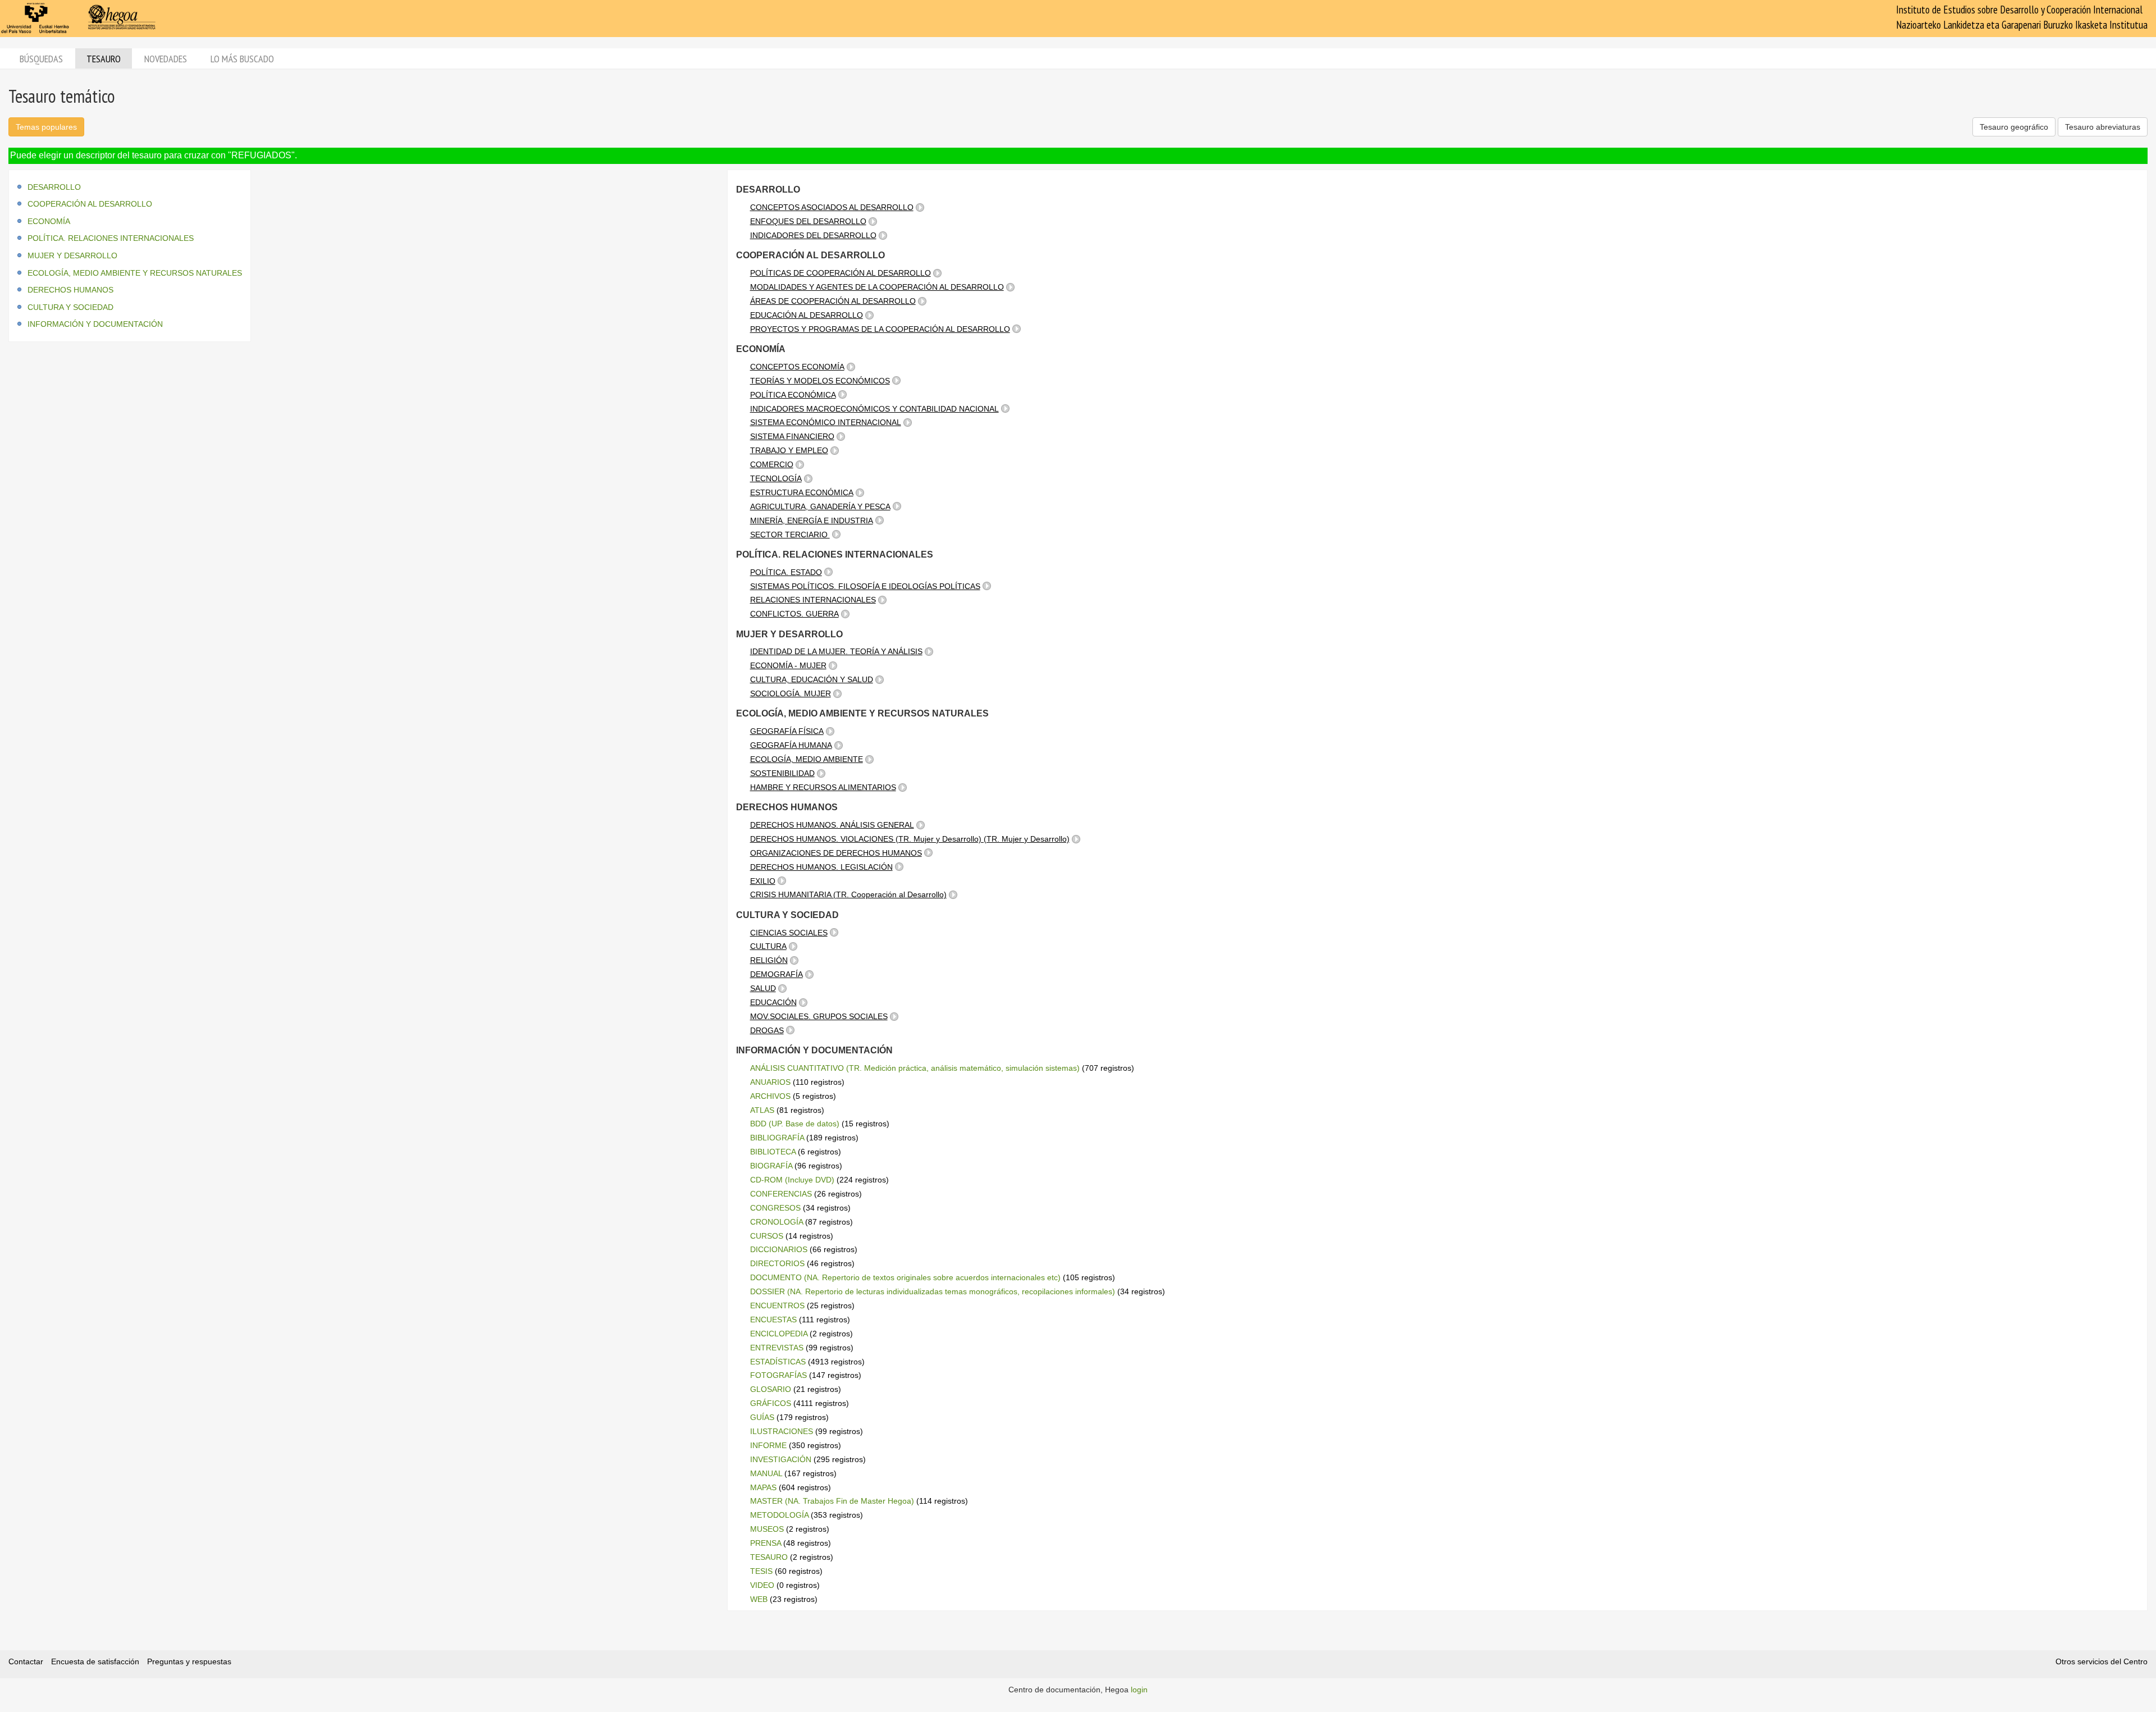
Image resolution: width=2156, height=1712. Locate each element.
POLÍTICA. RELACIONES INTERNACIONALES (111, 238)
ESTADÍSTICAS (778, 1362)
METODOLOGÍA (779, 1515)
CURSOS (767, 1236)
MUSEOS (767, 1529)
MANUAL (766, 1473)
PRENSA (766, 1543)
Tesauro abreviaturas (2103, 127)
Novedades (166, 59)
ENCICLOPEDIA (779, 1334)
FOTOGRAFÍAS (778, 1375)
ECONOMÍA (49, 221)
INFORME (768, 1445)
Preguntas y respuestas (189, 1661)
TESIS (761, 1571)
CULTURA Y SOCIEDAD (70, 307)
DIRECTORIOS (777, 1263)
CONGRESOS (775, 1208)
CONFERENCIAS (781, 1194)
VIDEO (762, 1585)
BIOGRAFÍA (771, 1166)
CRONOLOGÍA (776, 1222)
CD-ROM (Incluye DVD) (792, 1180)
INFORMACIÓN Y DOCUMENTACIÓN (95, 324)
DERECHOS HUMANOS (70, 290)
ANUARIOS (770, 1082)
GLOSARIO (771, 1389)
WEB (759, 1599)
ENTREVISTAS (777, 1348)
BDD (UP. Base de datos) (795, 1124)
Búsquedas (41, 59)
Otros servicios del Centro (2102, 1661)
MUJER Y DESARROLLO (72, 255)
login (1139, 1690)
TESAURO (769, 1557)
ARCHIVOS (770, 1096)
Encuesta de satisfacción (95, 1661)
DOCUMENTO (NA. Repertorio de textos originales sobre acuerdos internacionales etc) (905, 1277)
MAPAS (763, 1487)
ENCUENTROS (777, 1305)
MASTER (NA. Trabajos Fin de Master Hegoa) (832, 1501)
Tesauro (104, 59)
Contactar (26, 1661)
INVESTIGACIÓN (781, 1459)
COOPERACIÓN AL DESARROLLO (90, 204)
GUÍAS (762, 1417)
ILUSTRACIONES (782, 1431)
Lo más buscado (242, 59)
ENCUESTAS (773, 1320)
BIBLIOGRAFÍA (777, 1138)
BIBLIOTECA (773, 1152)
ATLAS (762, 1110)
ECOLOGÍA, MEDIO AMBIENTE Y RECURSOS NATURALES (135, 273)
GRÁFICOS (771, 1403)
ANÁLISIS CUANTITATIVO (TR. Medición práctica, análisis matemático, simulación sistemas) (915, 1068)
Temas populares (46, 127)
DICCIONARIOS (779, 1249)
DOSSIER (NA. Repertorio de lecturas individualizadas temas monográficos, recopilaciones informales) (933, 1291)
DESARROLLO (54, 187)
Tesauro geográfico (2014, 127)
